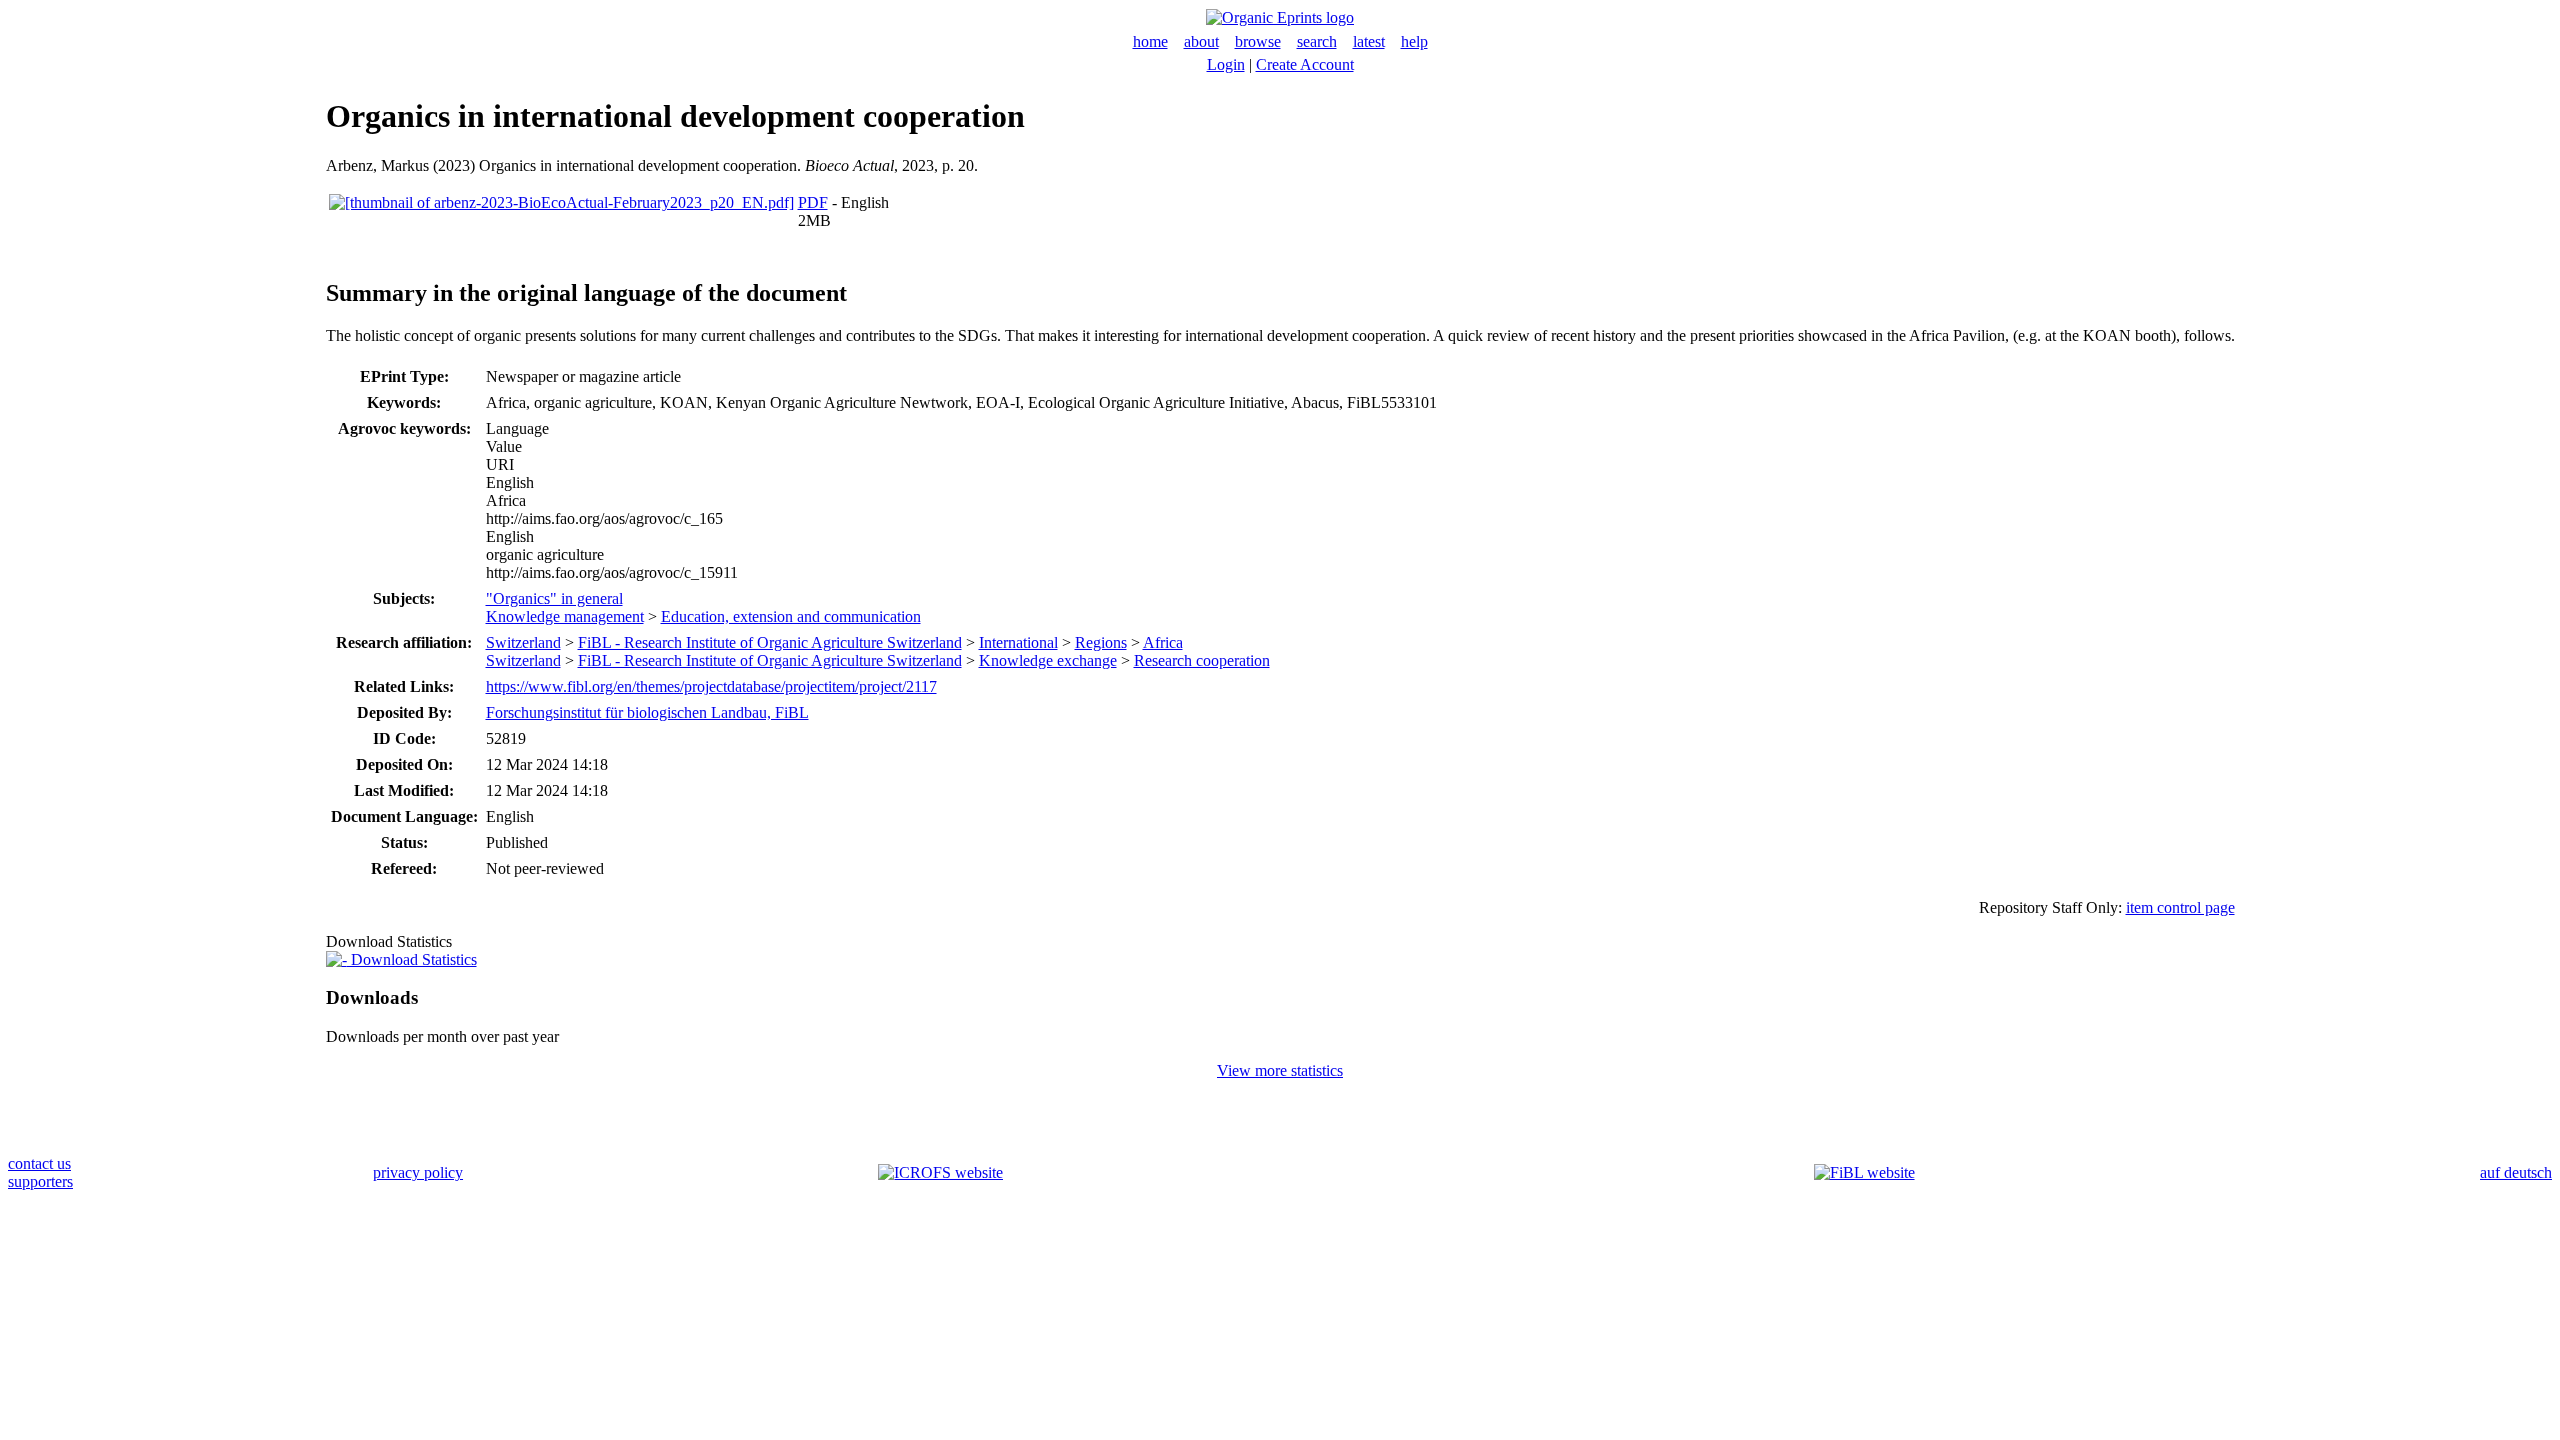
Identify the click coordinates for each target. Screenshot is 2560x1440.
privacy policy (418, 1172)
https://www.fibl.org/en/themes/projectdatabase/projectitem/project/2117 (711, 686)
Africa (1163, 642)
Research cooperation (1202, 660)
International (1018, 642)
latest (1369, 41)
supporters (40, 1181)
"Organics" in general (554, 598)
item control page (2180, 907)
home (1150, 41)
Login (1226, 64)
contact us (39, 1163)
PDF (813, 202)
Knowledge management (565, 616)
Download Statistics (412, 959)
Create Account (1305, 64)
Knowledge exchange (1048, 660)
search (1317, 41)
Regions (1101, 642)
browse (1258, 41)
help (1414, 41)
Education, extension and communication (791, 616)
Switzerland (523, 642)
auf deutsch (2516, 1172)
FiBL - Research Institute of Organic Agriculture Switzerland (770, 642)
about (1201, 41)
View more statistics (1280, 1070)
